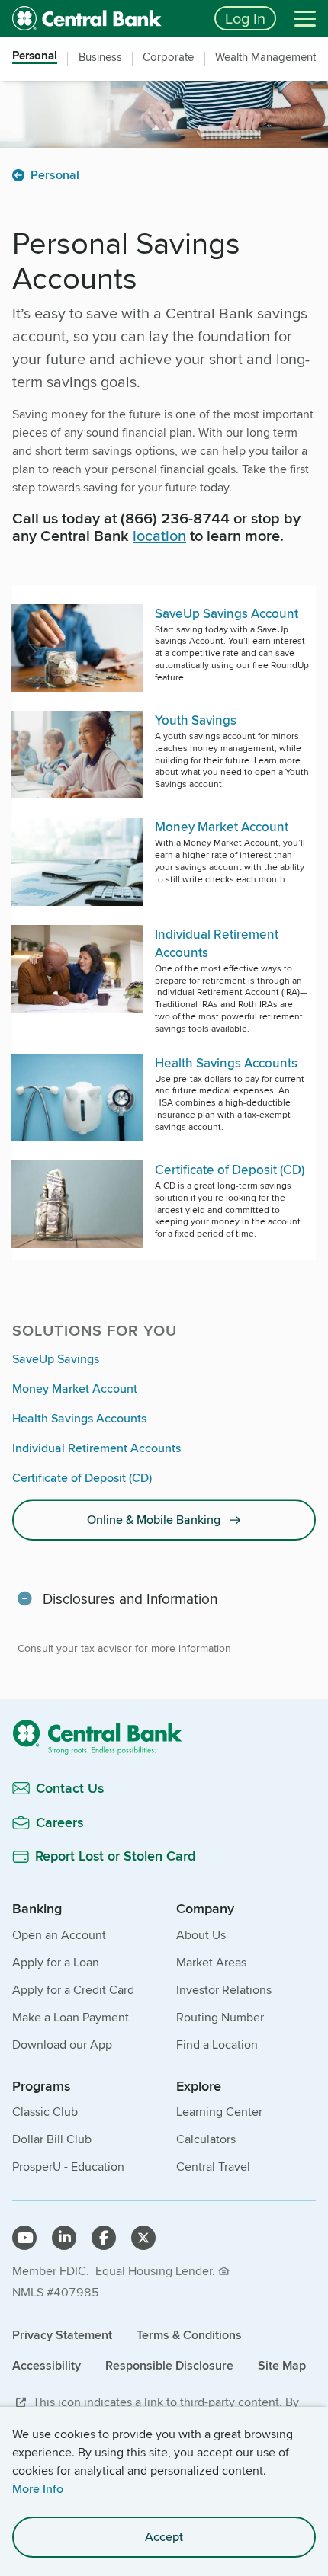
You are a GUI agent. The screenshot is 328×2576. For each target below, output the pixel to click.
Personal (35, 57)
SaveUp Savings (56, 1359)
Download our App (62, 2045)
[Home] (164, 1737)
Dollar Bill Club (52, 2139)
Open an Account (59, 1935)
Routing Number (220, 2017)
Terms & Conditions (189, 2335)
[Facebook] (104, 2238)
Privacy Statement (62, 2335)
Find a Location (217, 2045)
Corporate (168, 57)
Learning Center (219, 2112)
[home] (104, 18)
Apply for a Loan (56, 1962)
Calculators (206, 2139)
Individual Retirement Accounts (96, 1448)
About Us (201, 1935)
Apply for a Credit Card (73, 1990)
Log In (245, 18)
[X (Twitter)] (143, 2238)
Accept (164, 2537)
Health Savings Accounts (79, 1418)
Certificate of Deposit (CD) (82, 1478)
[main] (164, 1043)
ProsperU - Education (68, 2166)
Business (100, 57)
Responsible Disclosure (169, 2365)
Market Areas (211, 1962)
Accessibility (47, 2365)
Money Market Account (75, 1389)
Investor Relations (224, 1990)
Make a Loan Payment (71, 2017)
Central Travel (213, 2166)
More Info (38, 2489)
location (159, 535)
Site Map (282, 2365)
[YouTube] (24, 2238)
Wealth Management (265, 57)
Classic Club (45, 2112)
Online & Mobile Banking (154, 1520)
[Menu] (305, 18)
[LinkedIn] (64, 2238)
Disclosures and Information (130, 1598)
